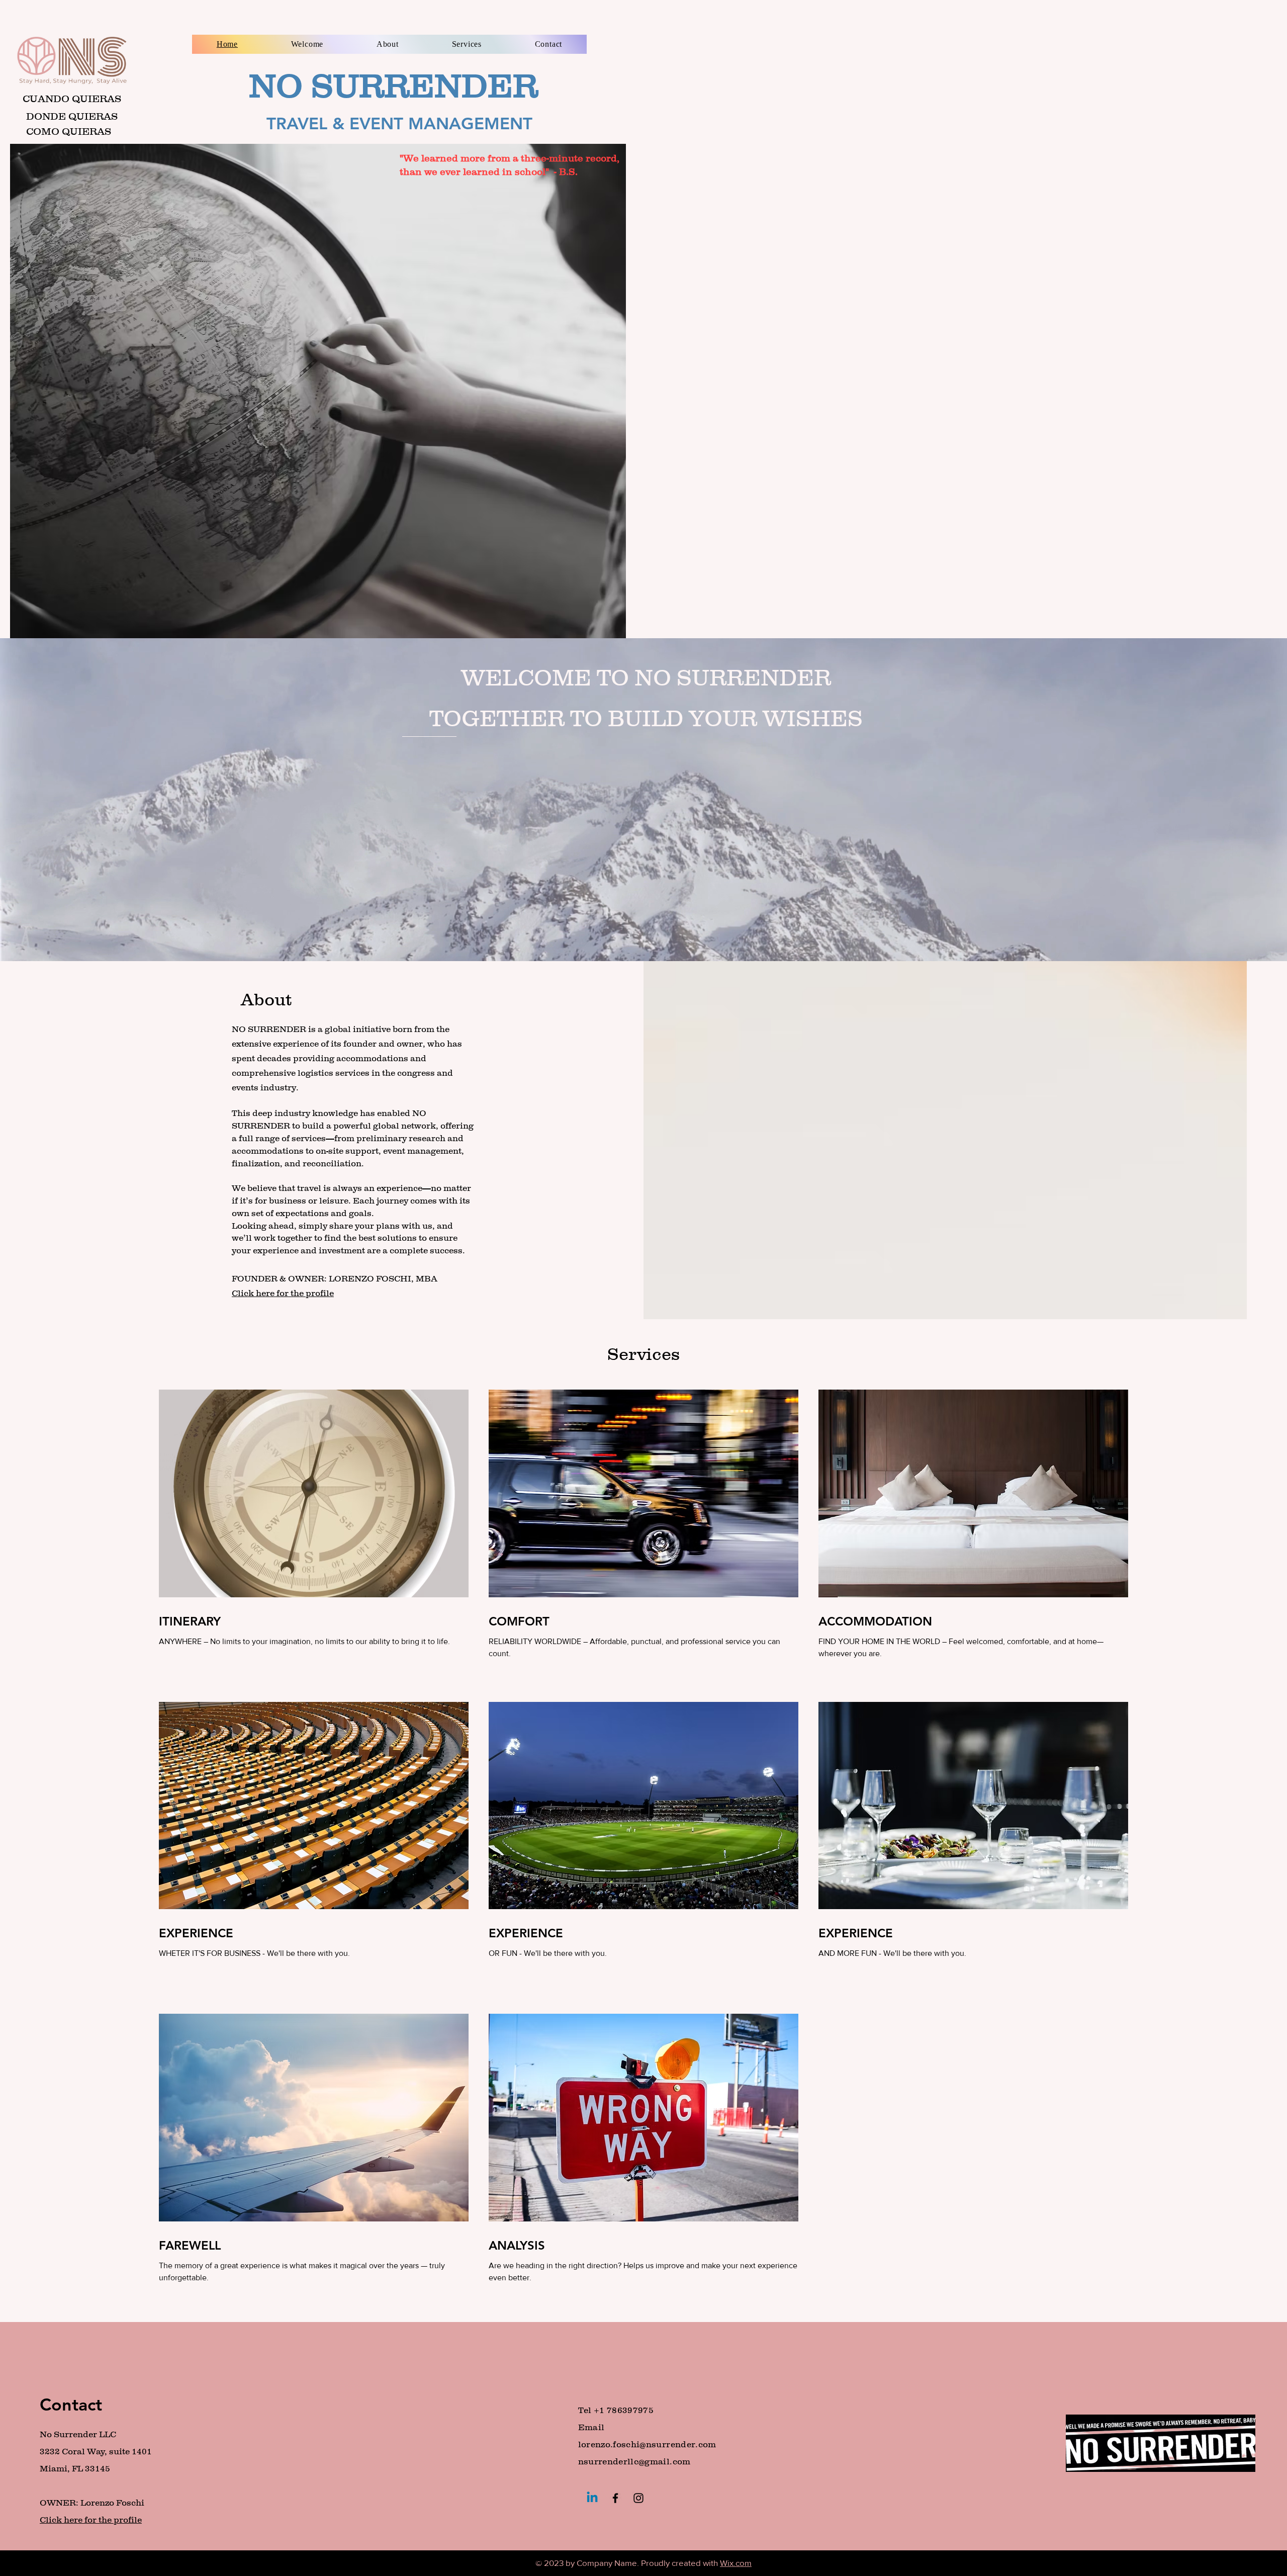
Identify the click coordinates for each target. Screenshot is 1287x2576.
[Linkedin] (592, 2498)
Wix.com (736, 2563)
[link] (314, 1621)
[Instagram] (638, 2498)
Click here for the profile (91, 2520)
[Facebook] (615, 2498)
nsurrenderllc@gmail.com (634, 2461)
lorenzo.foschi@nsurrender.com (647, 2444)
